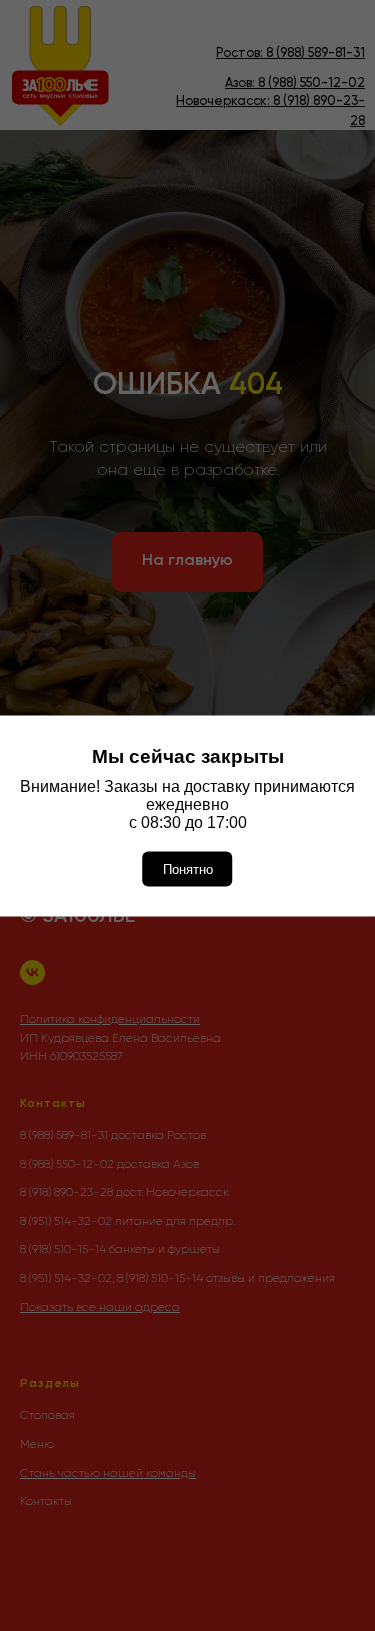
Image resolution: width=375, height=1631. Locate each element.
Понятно (188, 868)
